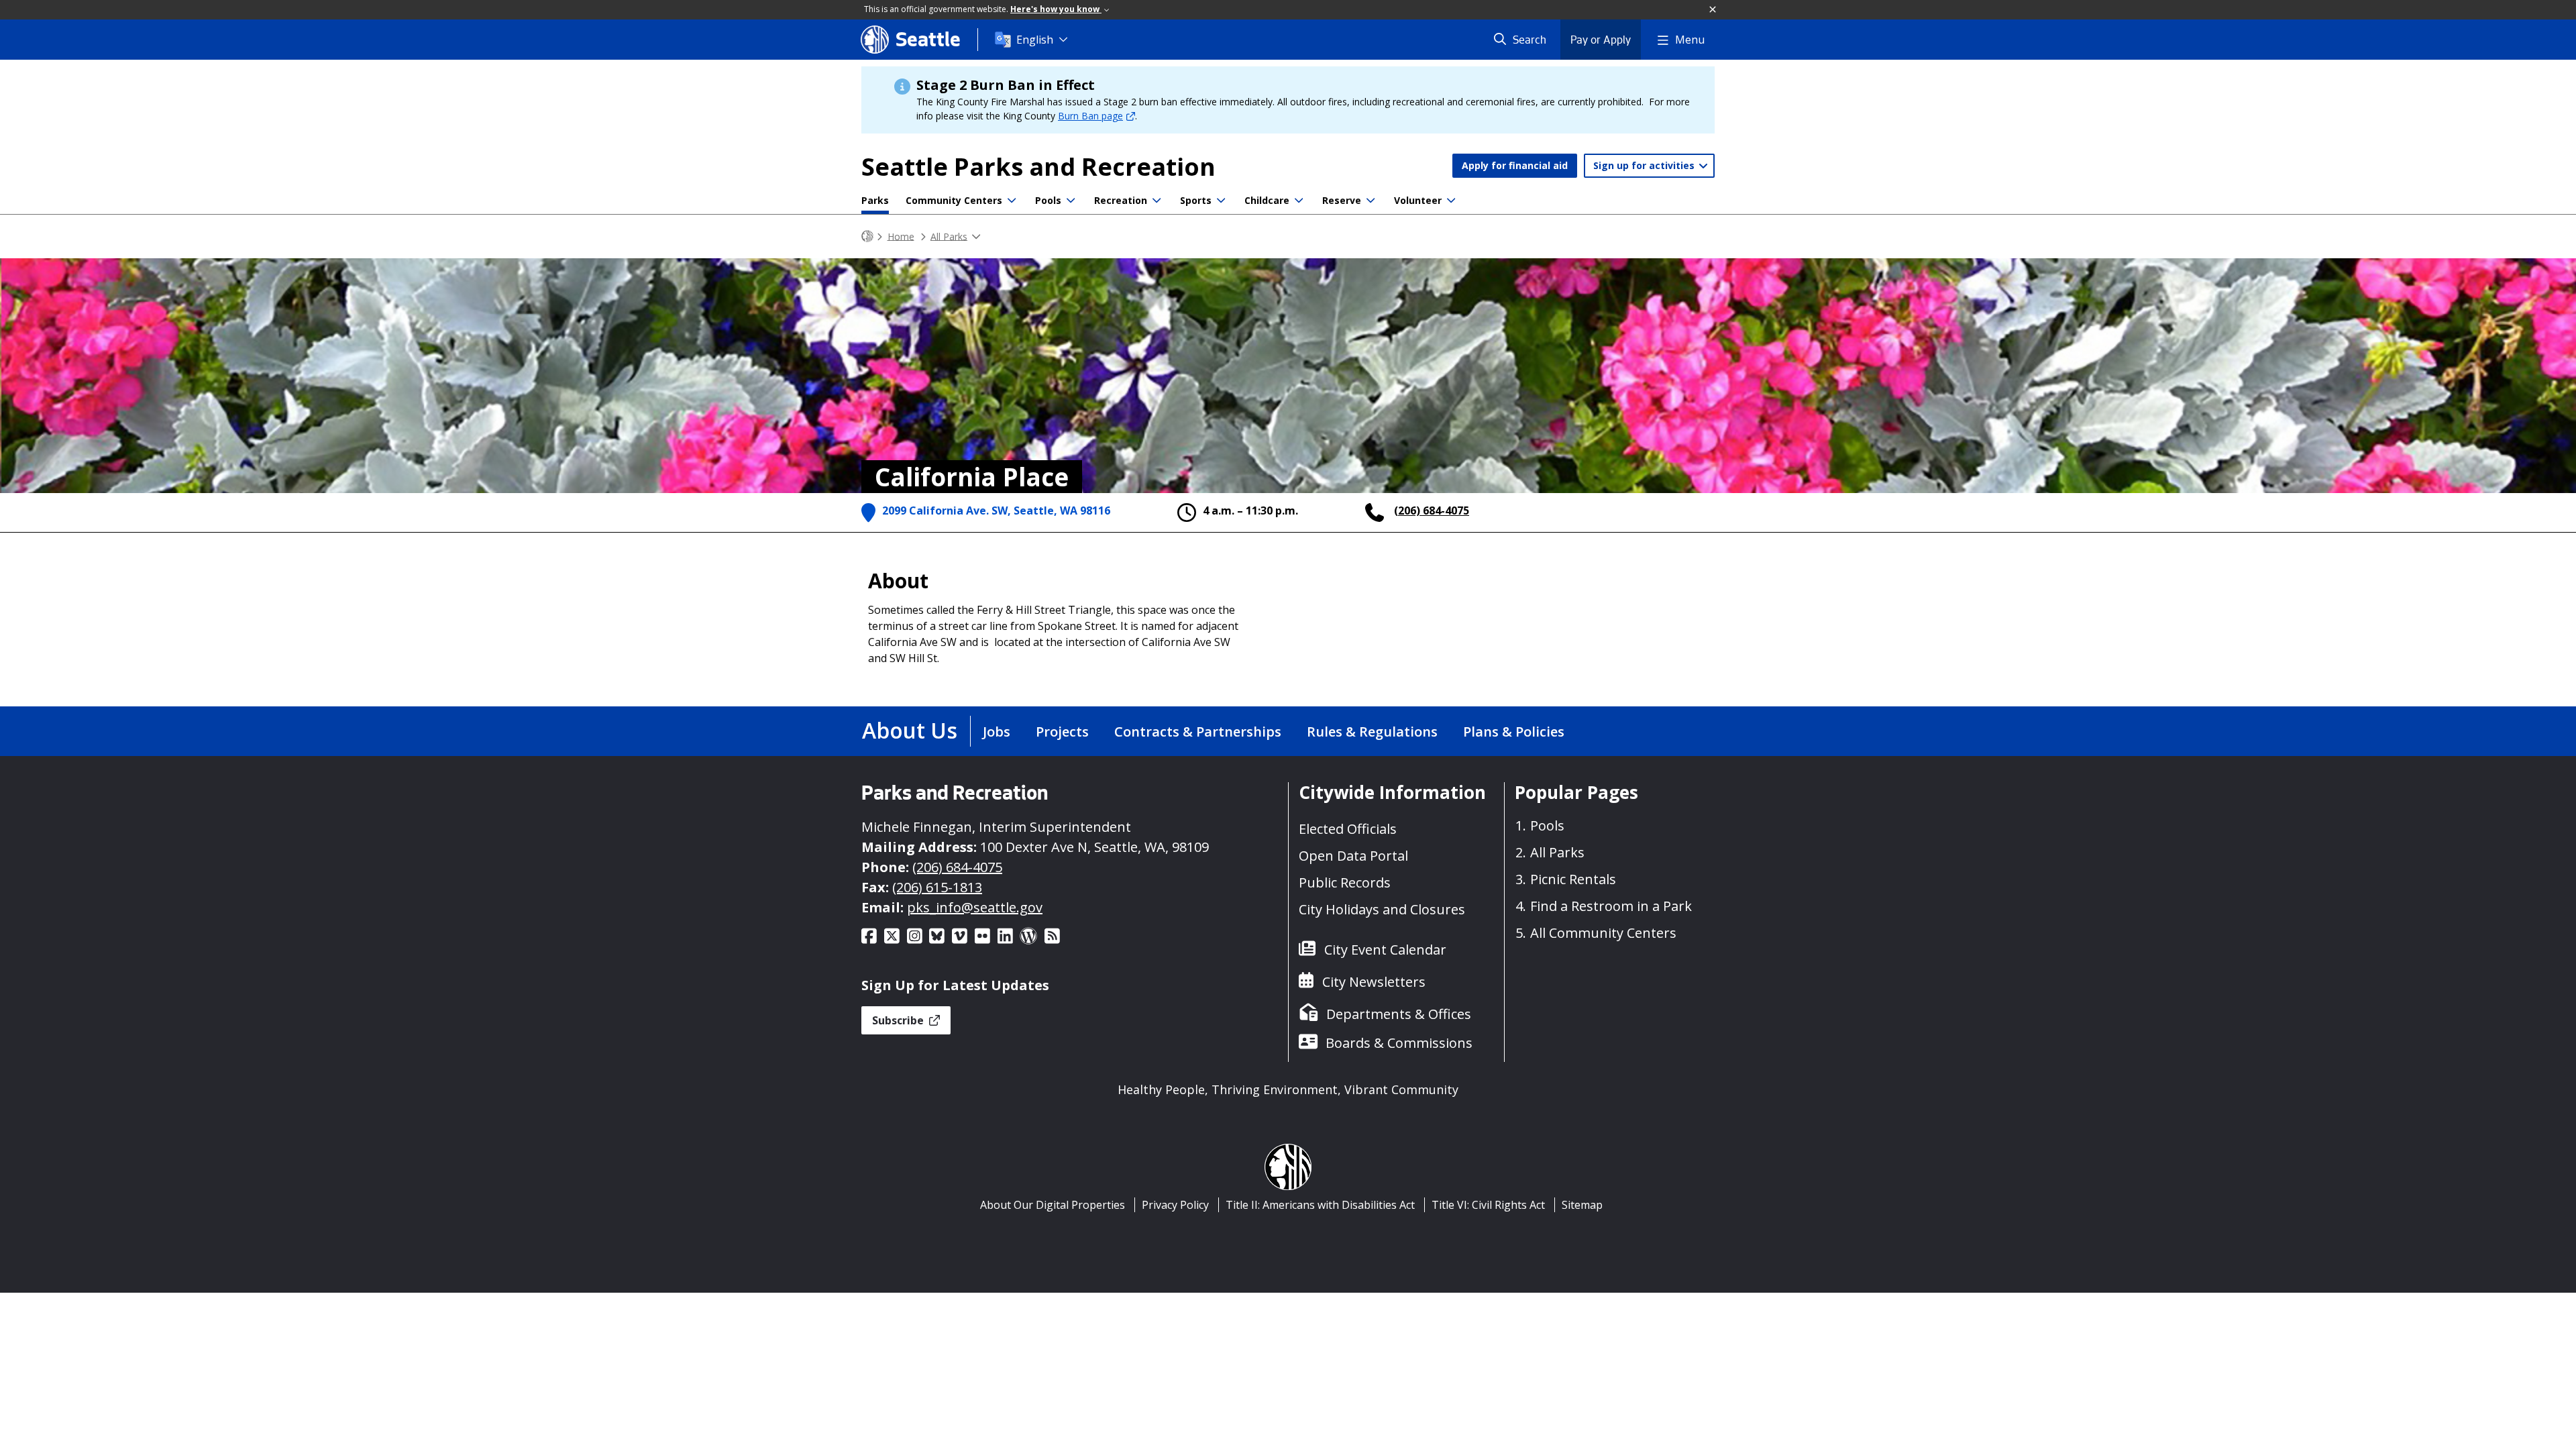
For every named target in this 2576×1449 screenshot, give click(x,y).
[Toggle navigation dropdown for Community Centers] (1012, 201)
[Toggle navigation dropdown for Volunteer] (1451, 201)
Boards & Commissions (1399, 1043)
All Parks (949, 236)
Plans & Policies (1514, 732)
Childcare (1267, 200)
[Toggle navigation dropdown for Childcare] (1299, 201)
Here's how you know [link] (1056, 9)
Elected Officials (1348, 829)
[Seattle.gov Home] (867, 236)
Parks (875, 200)
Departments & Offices (1399, 1014)
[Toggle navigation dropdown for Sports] (1221, 201)
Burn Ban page (1090, 116)
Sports (1196, 200)
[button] (1713, 10)
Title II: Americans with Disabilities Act (1320, 1205)
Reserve (1342, 200)
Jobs (997, 732)
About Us (910, 730)
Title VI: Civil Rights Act (1488, 1205)
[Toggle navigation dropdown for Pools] (1071, 201)
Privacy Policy (1175, 1205)
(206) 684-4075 (1432, 511)
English (1035, 40)
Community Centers (954, 200)
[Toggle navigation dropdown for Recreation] (1157, 201)
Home (901, 236)
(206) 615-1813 (937, 887)
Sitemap (1582, 1205)
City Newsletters (1374, 982)
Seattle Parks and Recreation (1038, 167)
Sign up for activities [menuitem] (1645, 165)
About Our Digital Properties (1053, 1205)
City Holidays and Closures (1382, 909)
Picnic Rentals (1573, 879)
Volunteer (1418, 200)
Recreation (1121, 200)
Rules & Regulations (1372, 732)
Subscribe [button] (899, 1020)
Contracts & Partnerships (1198, 732)
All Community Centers (1603, 933)
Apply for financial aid (1515, 165)
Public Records (1345, 882)
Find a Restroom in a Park (1611, 906)
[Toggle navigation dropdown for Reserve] (1371, 201)
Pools (1048, 200)
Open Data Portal (1353, 856)
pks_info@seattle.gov (975, 907)
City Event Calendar (1385, 950)
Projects (1062, 732)
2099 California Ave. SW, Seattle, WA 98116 (996, 511)
